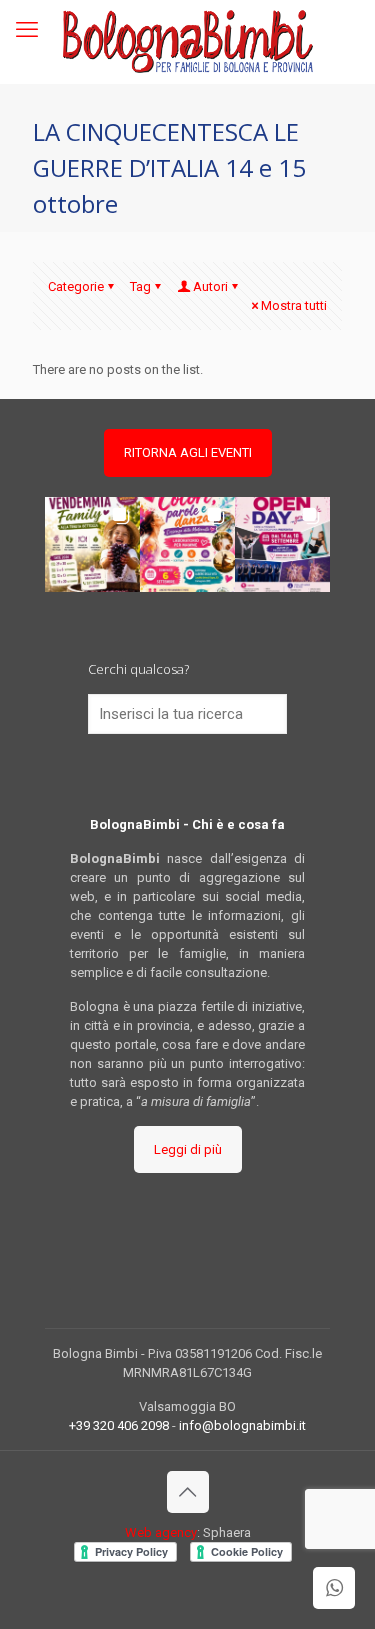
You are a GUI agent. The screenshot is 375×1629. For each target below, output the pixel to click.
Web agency (161, 1532)
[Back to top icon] (188, 1492)
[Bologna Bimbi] (187, 41)
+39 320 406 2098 (119, 1425)
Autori (210, 286)
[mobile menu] (27, 30)
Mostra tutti (294, 305)
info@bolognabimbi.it (242, 1425)
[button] (92, 544)
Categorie (76, 286)
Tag (140, 286)
